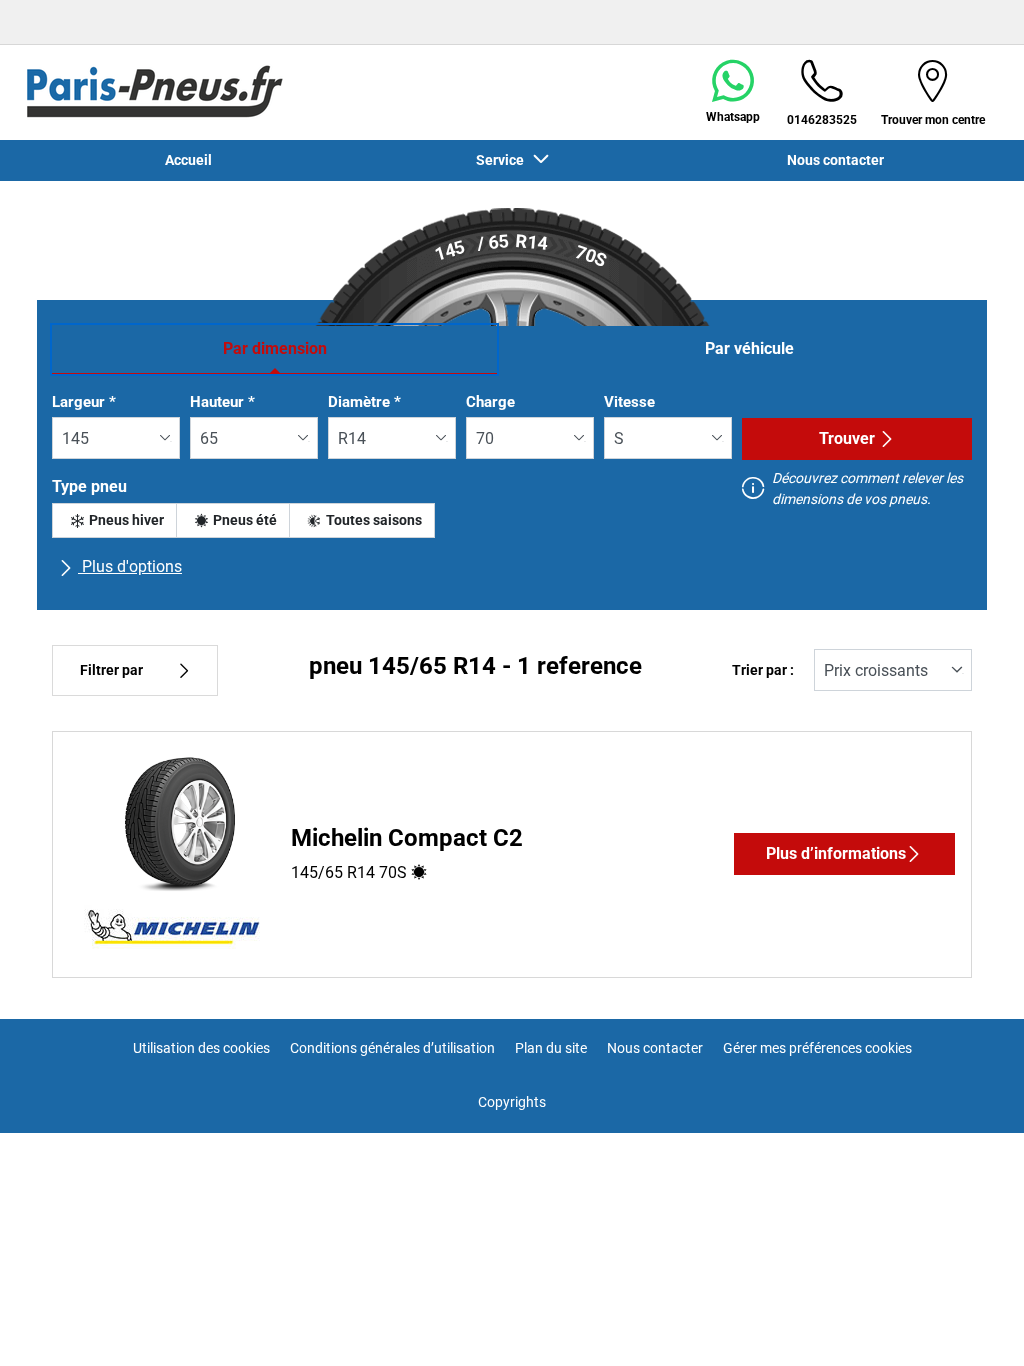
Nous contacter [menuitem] (835, 160)
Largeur (84, 402)
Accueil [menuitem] (188, 160)
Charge (490, 402)
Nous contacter (655, 1048)
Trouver (847, 438)
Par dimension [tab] (275, 348)
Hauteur (222, 402)
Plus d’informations (836, 853)
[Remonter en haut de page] (971, 1323)
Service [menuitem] (503, 160)
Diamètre (364, 402)
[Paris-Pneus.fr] (155, 92)
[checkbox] (114, 520)
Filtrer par (111, 670)
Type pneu (89, 486)
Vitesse (629, 402)
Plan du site (551, 1048)
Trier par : (763, 670)
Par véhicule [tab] (749, 348)
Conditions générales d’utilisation (392, 1048)
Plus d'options (130, 566)
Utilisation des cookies (201, 1048)
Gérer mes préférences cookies (817, 1048)
